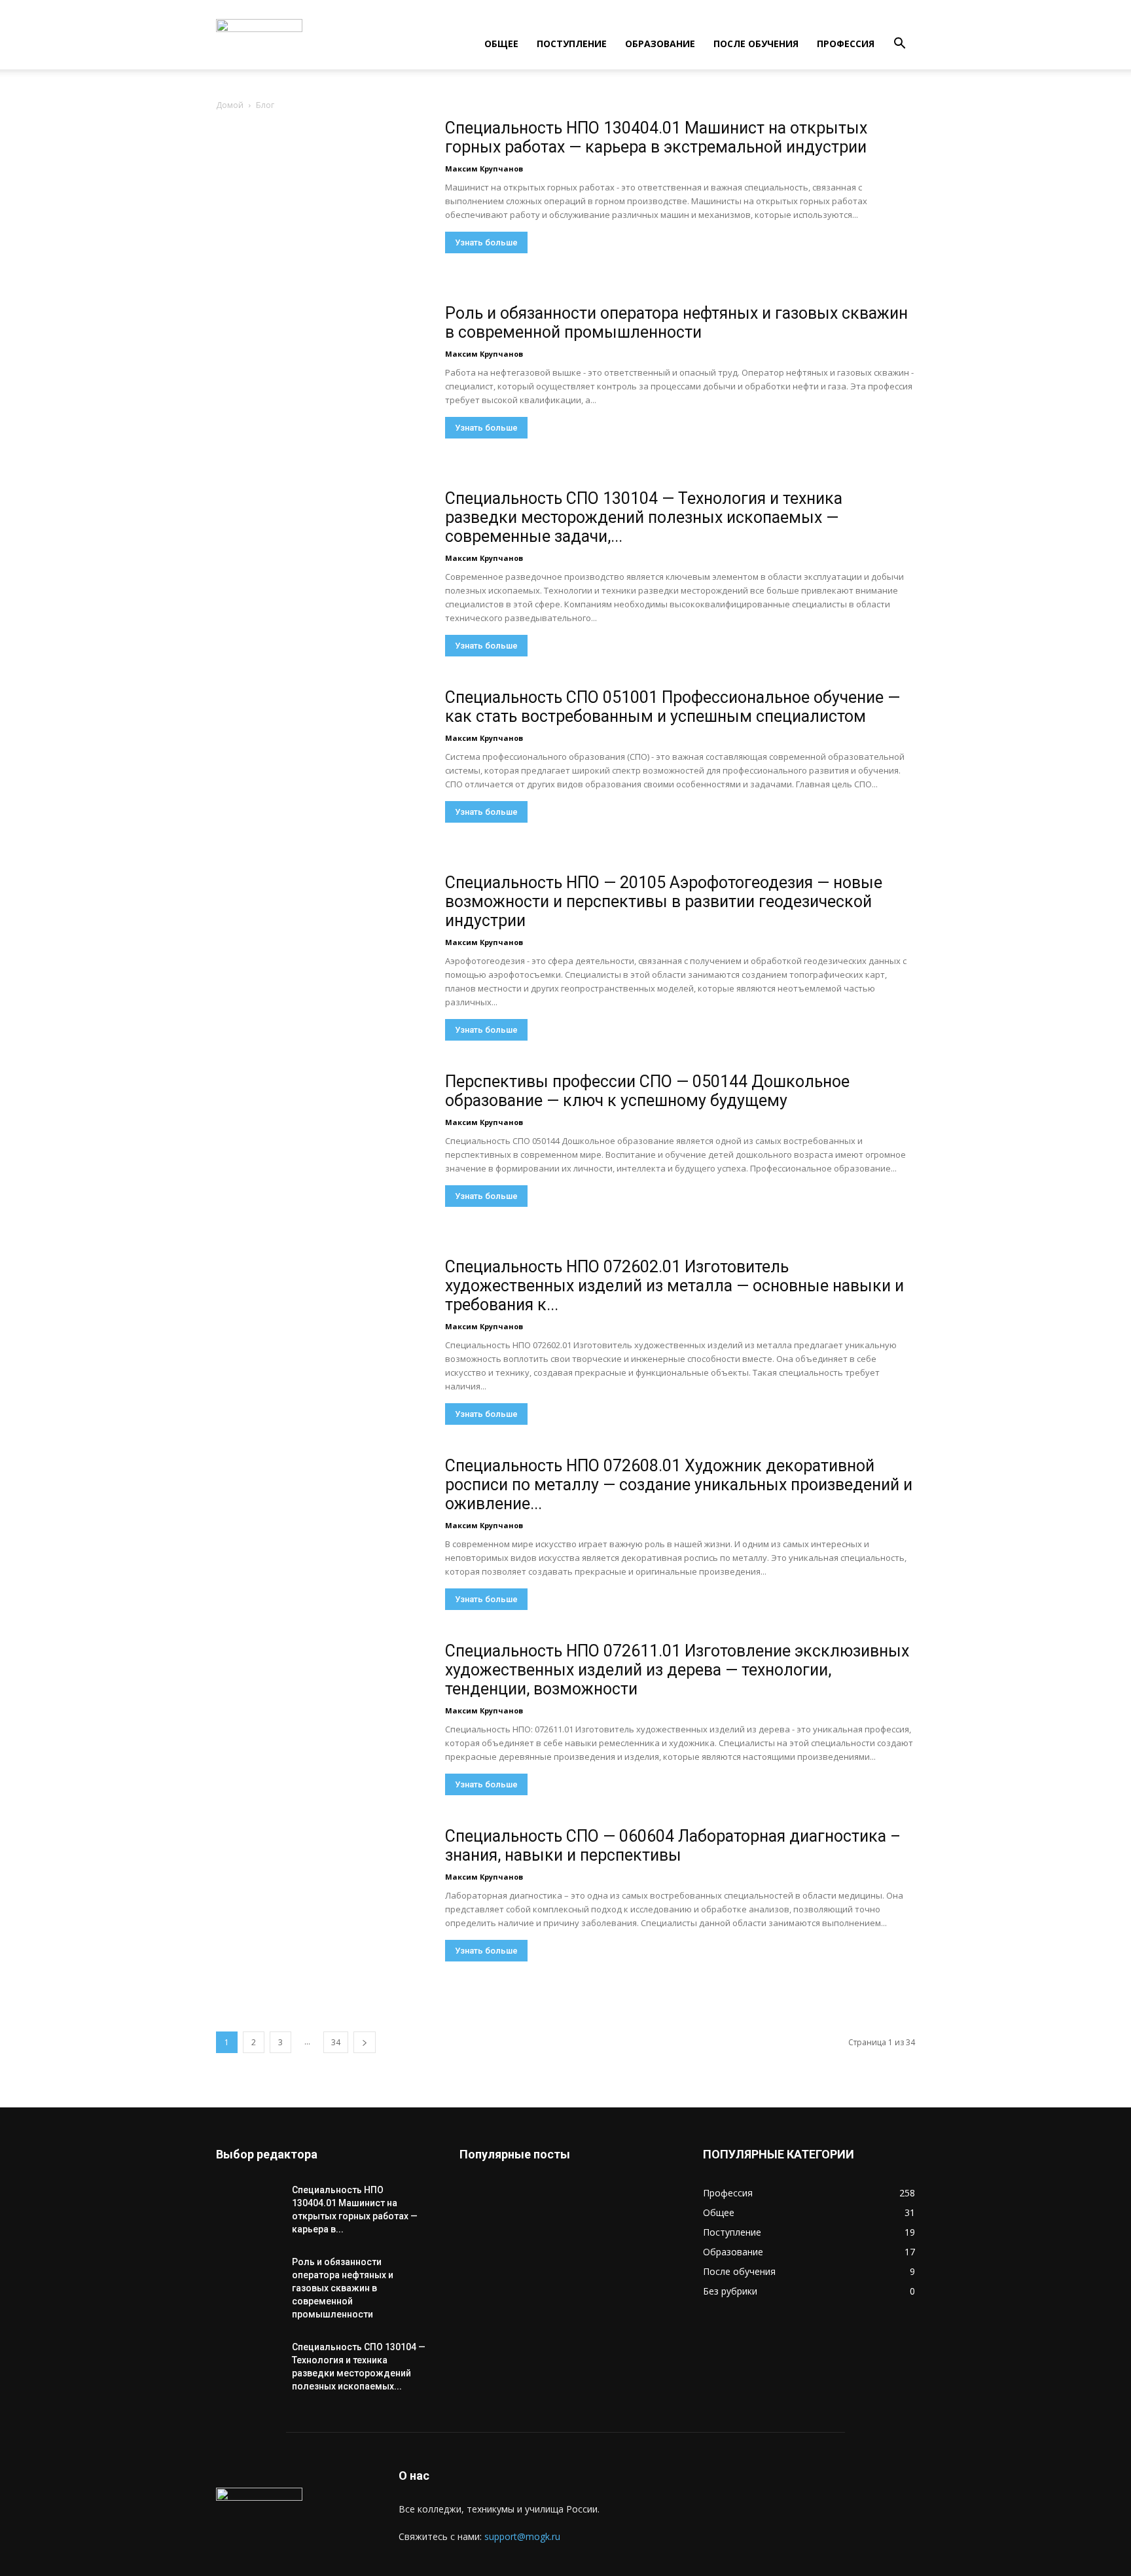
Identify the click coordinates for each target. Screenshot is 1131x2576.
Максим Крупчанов (484, 169)
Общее (501, 44)
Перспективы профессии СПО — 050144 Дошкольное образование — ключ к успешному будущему (647, 1091)
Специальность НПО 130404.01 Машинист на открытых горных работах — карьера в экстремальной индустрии (656, 137)
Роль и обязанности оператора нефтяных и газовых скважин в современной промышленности (676, 323)
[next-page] (365, 2042)
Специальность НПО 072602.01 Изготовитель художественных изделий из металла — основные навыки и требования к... (674, 1286)
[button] (899, 45)
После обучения (756, 44)
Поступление (572, 44)
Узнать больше (486, 242)
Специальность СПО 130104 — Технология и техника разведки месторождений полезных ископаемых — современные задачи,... (644, 517)
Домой (230, 105)
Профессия (846, 44)
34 (336, 2042)
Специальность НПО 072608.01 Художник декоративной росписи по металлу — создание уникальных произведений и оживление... (679, 1485)
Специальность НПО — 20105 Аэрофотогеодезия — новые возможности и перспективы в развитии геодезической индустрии (664, 902)
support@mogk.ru (522, 2536)
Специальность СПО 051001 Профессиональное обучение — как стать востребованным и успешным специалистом (673, 707)
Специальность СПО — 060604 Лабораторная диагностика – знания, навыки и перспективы (673, 1846)
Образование (660, 44)
